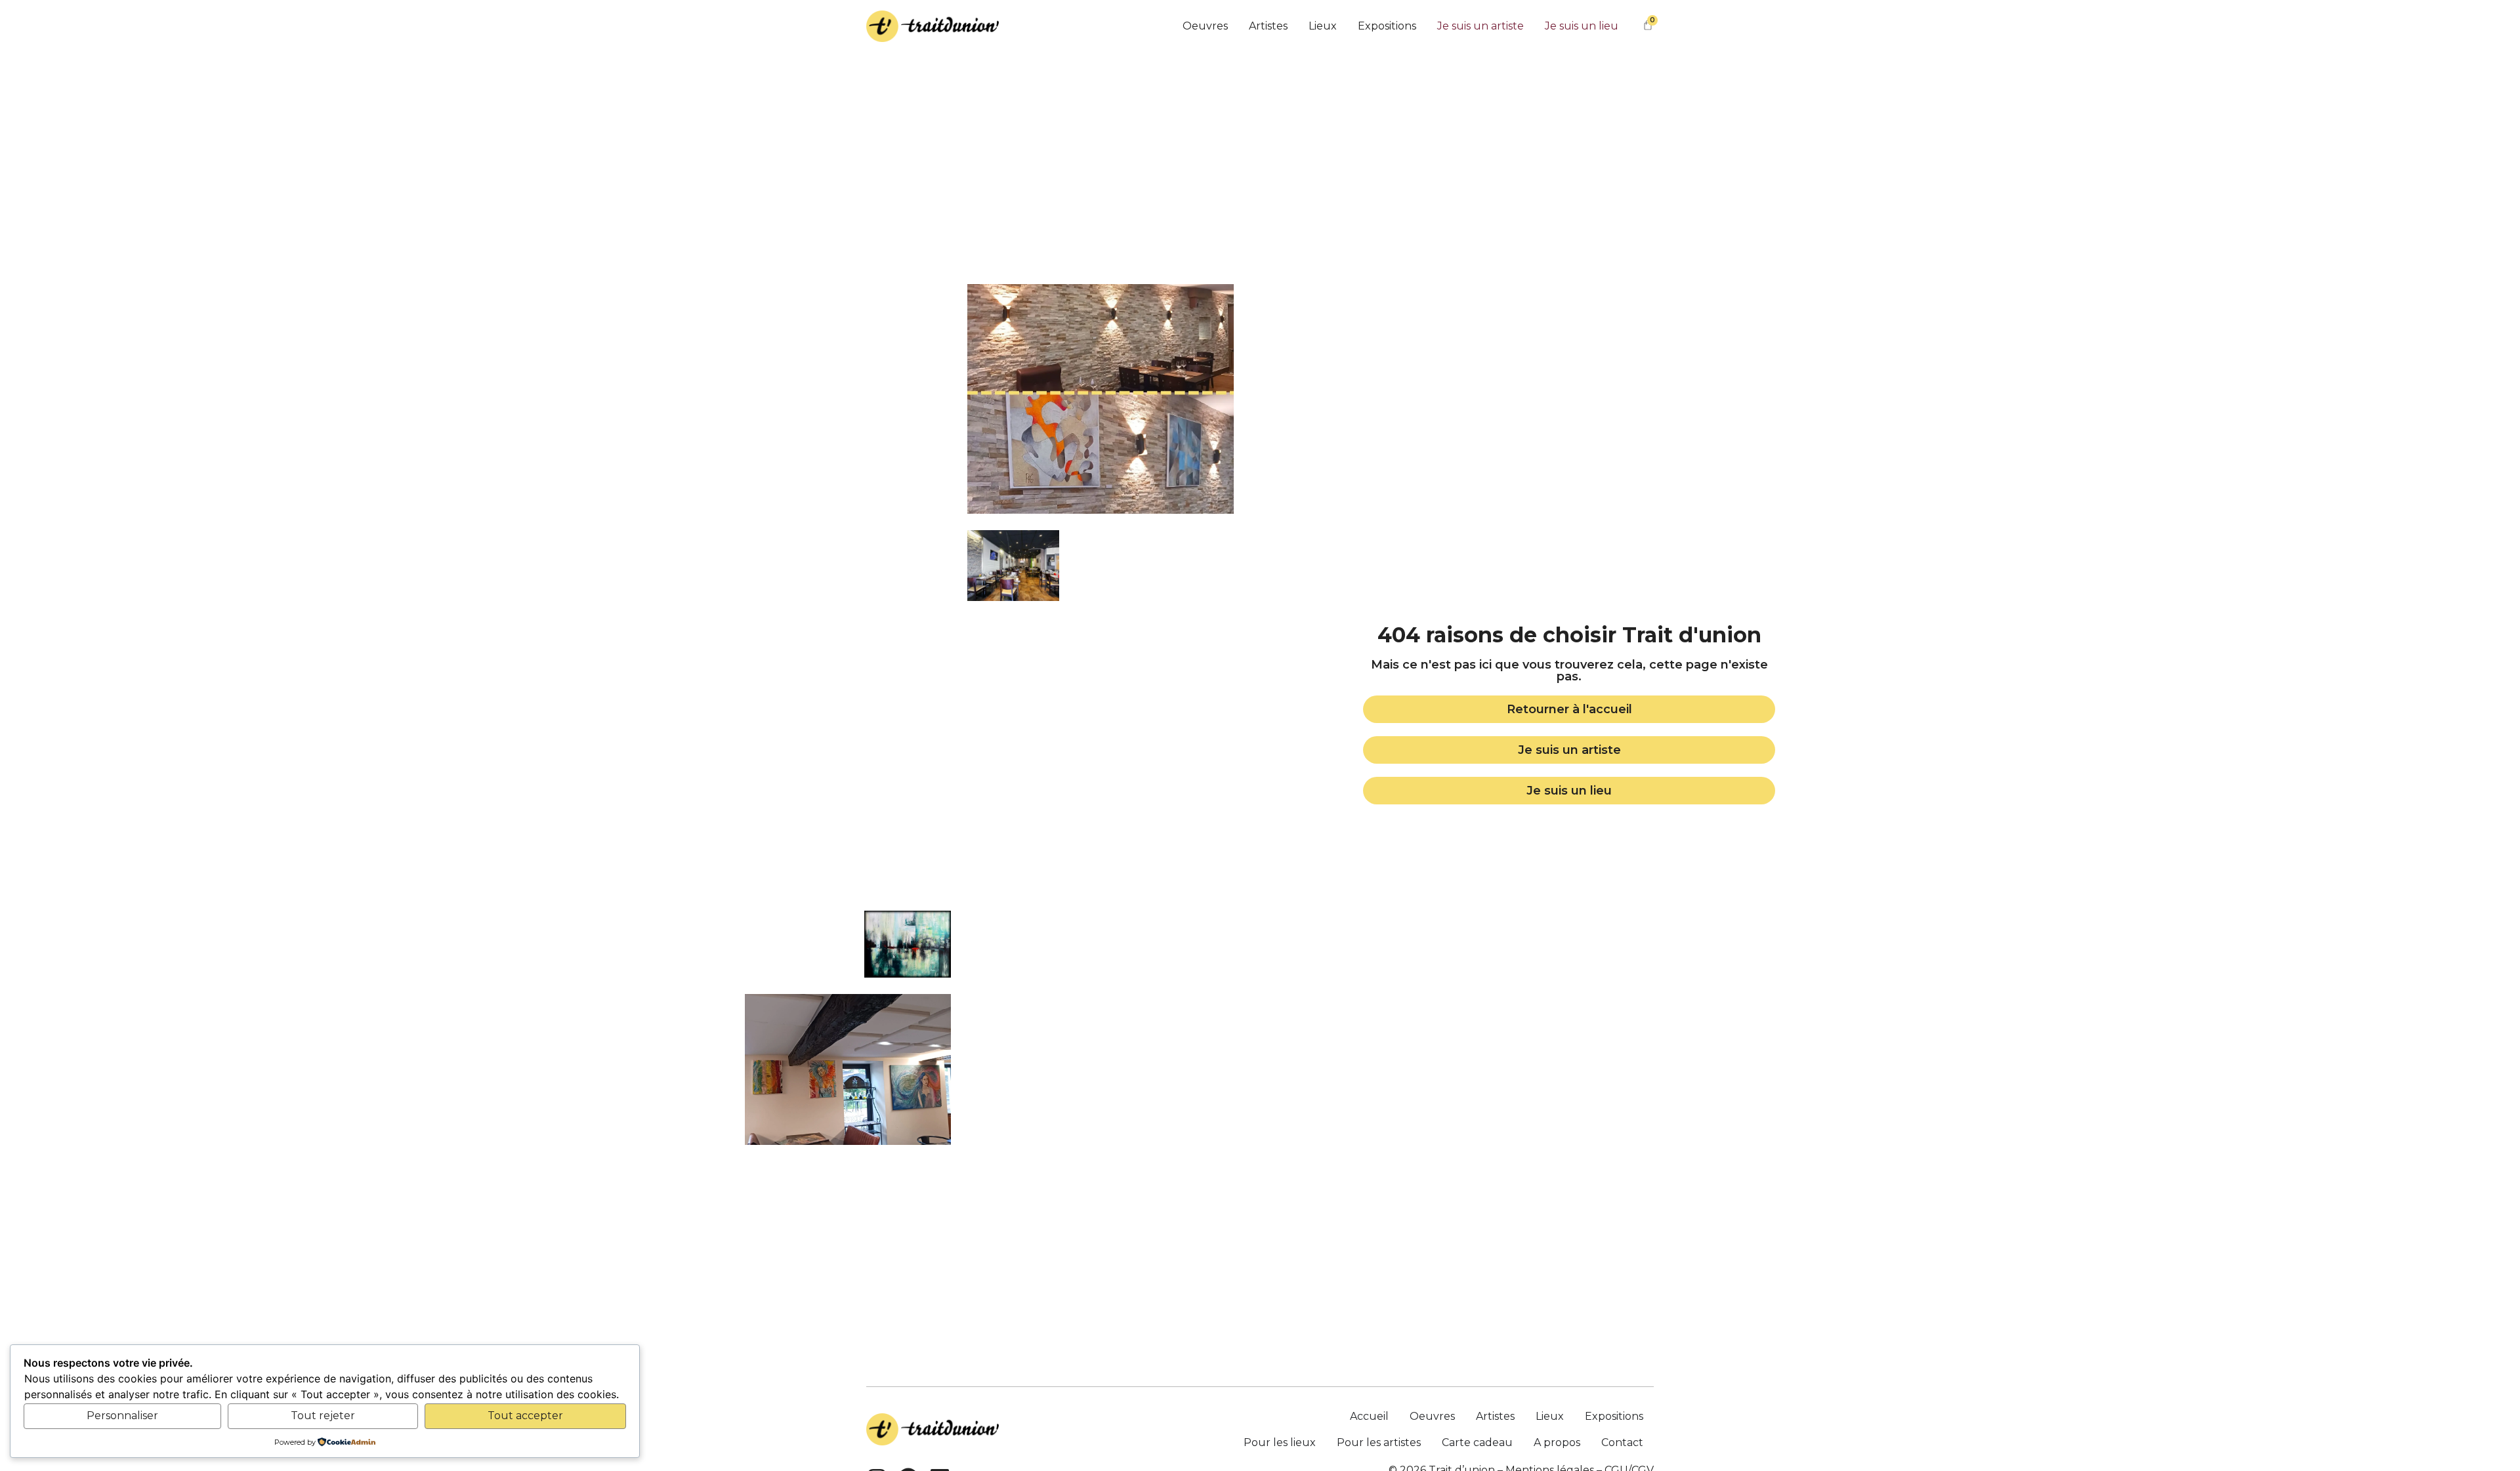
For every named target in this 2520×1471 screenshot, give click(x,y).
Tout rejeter (323, 1416)
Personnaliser (122, 1416)
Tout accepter (525, 1416)
